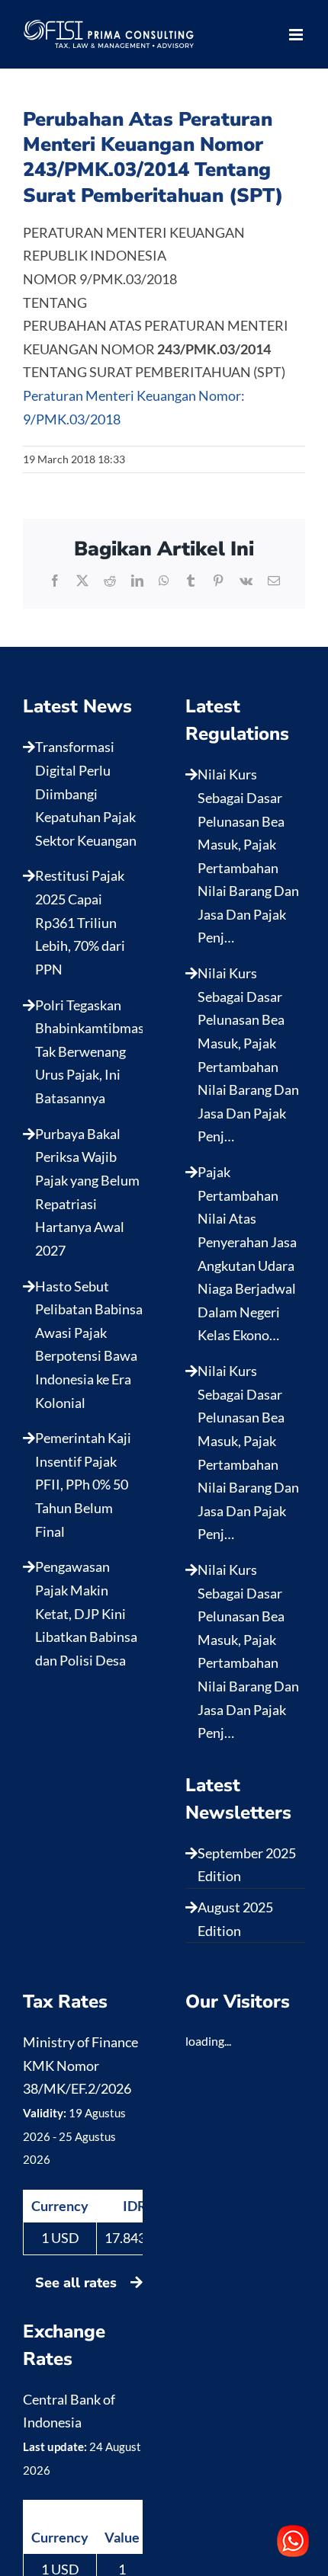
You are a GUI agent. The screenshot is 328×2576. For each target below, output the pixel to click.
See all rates (78, 2283)
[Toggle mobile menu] (297, 35)
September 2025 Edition (247, 1865)
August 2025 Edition (235, 1919)
